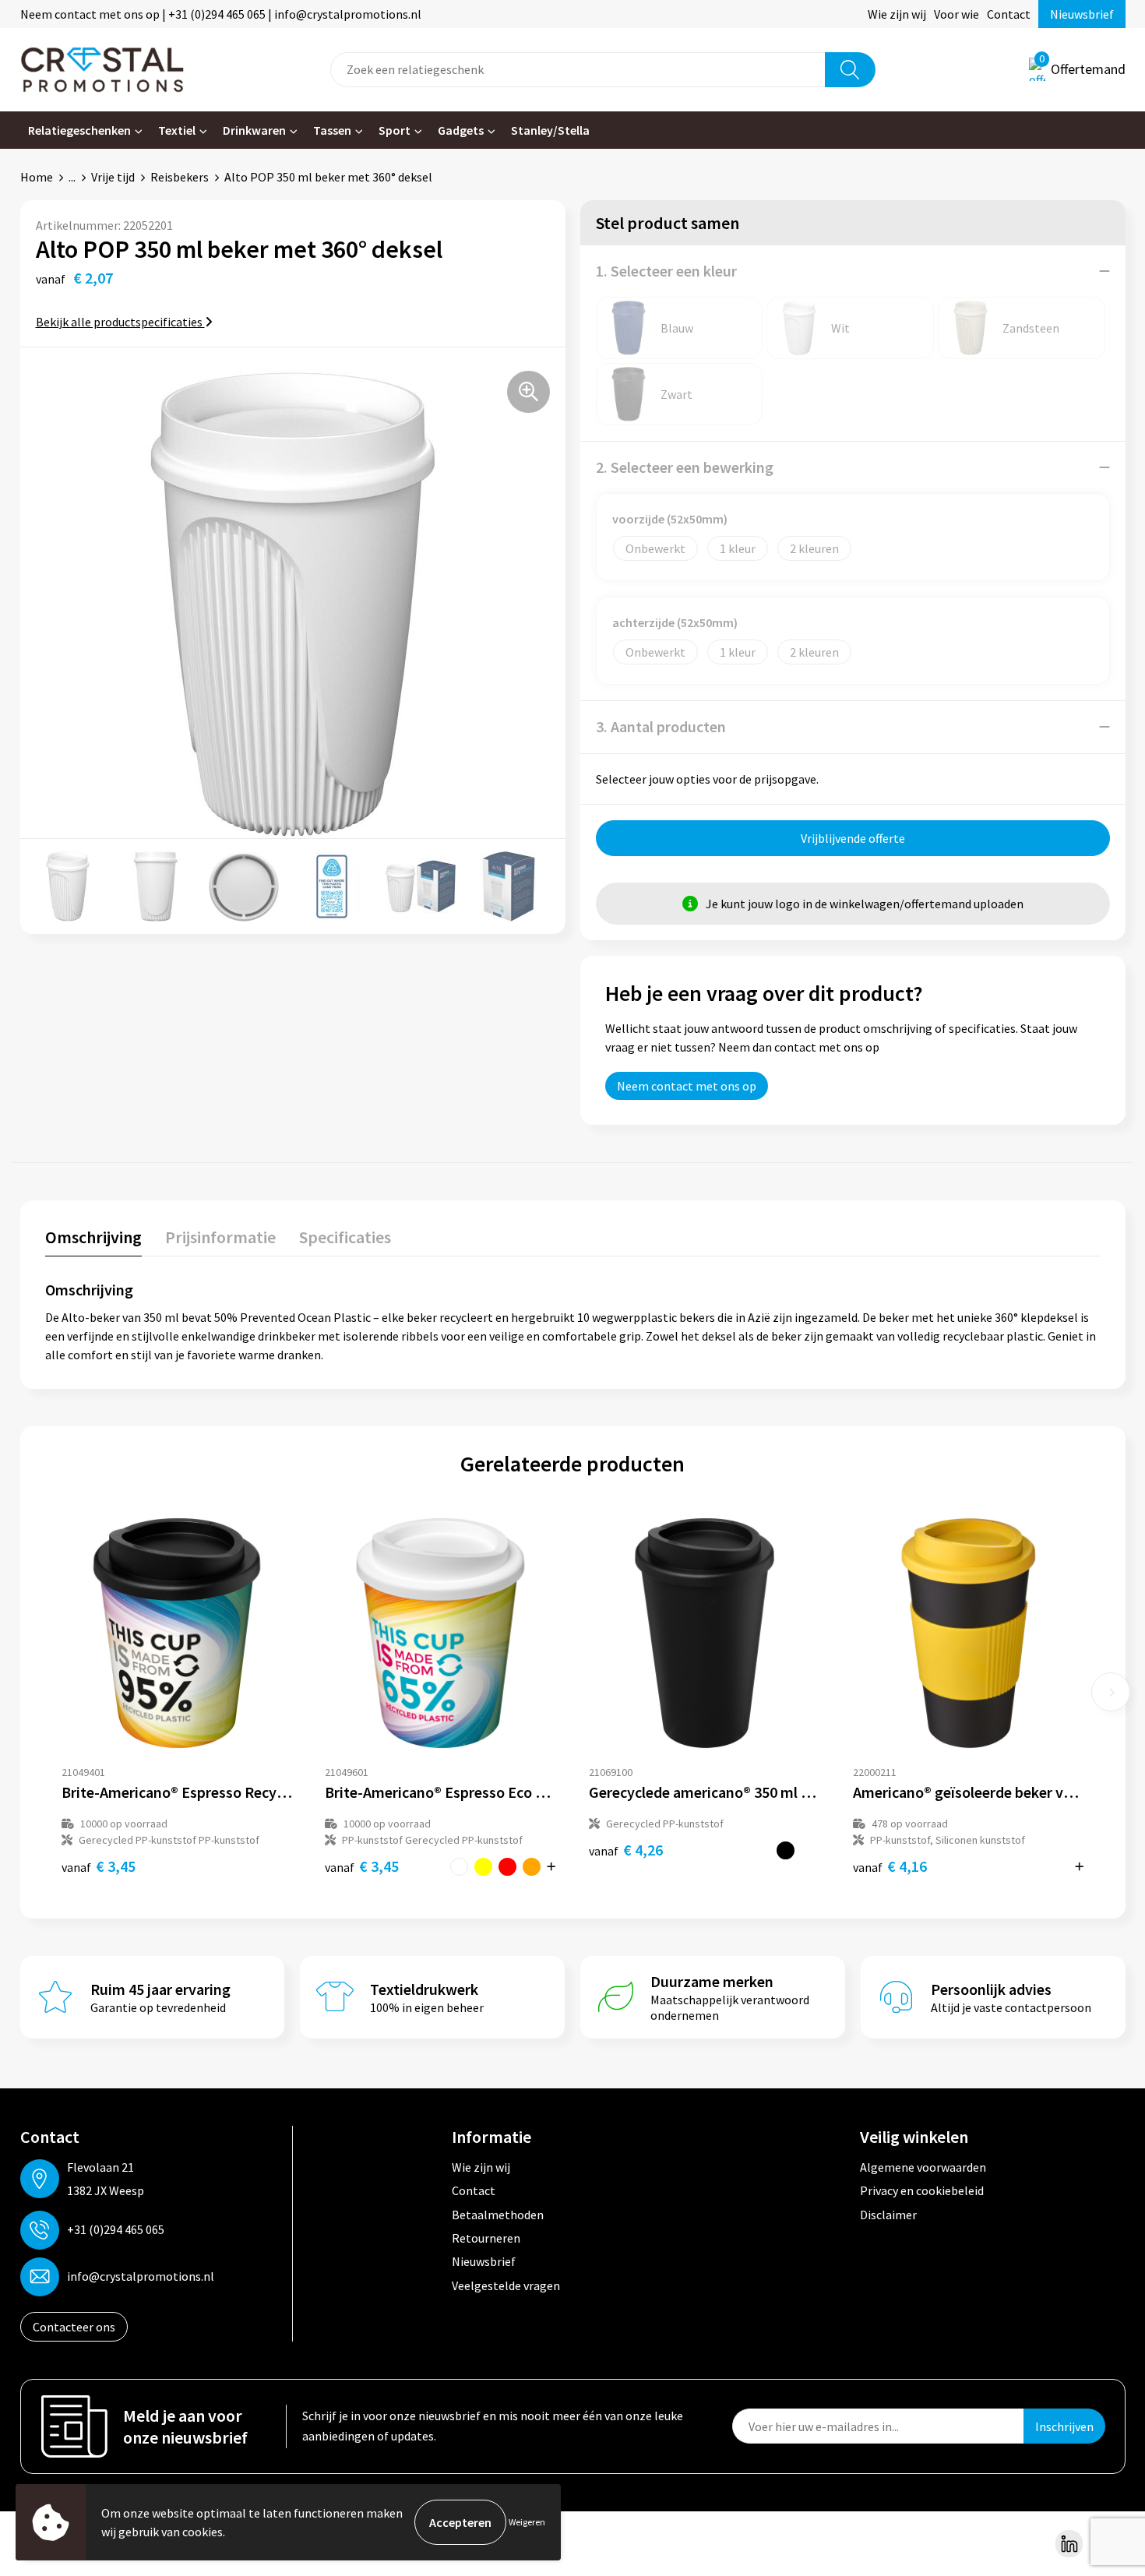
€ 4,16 (890, 1866)
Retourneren (486, 2238)
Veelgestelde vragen (506, 2285)
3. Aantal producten (661, 726)
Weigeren (527, 2522)
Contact (1009, 14)
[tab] (93, 1240)
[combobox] (578, 70)
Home (37, 177)
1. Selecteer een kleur (666, 271)
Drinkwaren (254, 130)
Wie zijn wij (897, 14)
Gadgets (461, 130)
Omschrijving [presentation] (93, 1237)
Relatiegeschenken (79, 130)
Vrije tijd (113, 177)
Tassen (332, 130)
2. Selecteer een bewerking (685, 467)
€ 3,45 (99, 1866)
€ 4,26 (626, 1850)
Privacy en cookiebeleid (922, 2190)
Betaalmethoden (498, 2215)
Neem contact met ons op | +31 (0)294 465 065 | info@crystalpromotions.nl (221, 14)
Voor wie (957, 14)
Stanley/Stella (550, 130)
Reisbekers (180, 177)
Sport (395, 130)
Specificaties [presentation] (345, 1237)
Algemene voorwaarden (923, 2167)
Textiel (177, 130)
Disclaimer (888, 2215)
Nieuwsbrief (1082, 14)
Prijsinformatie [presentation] (220, 1237)
